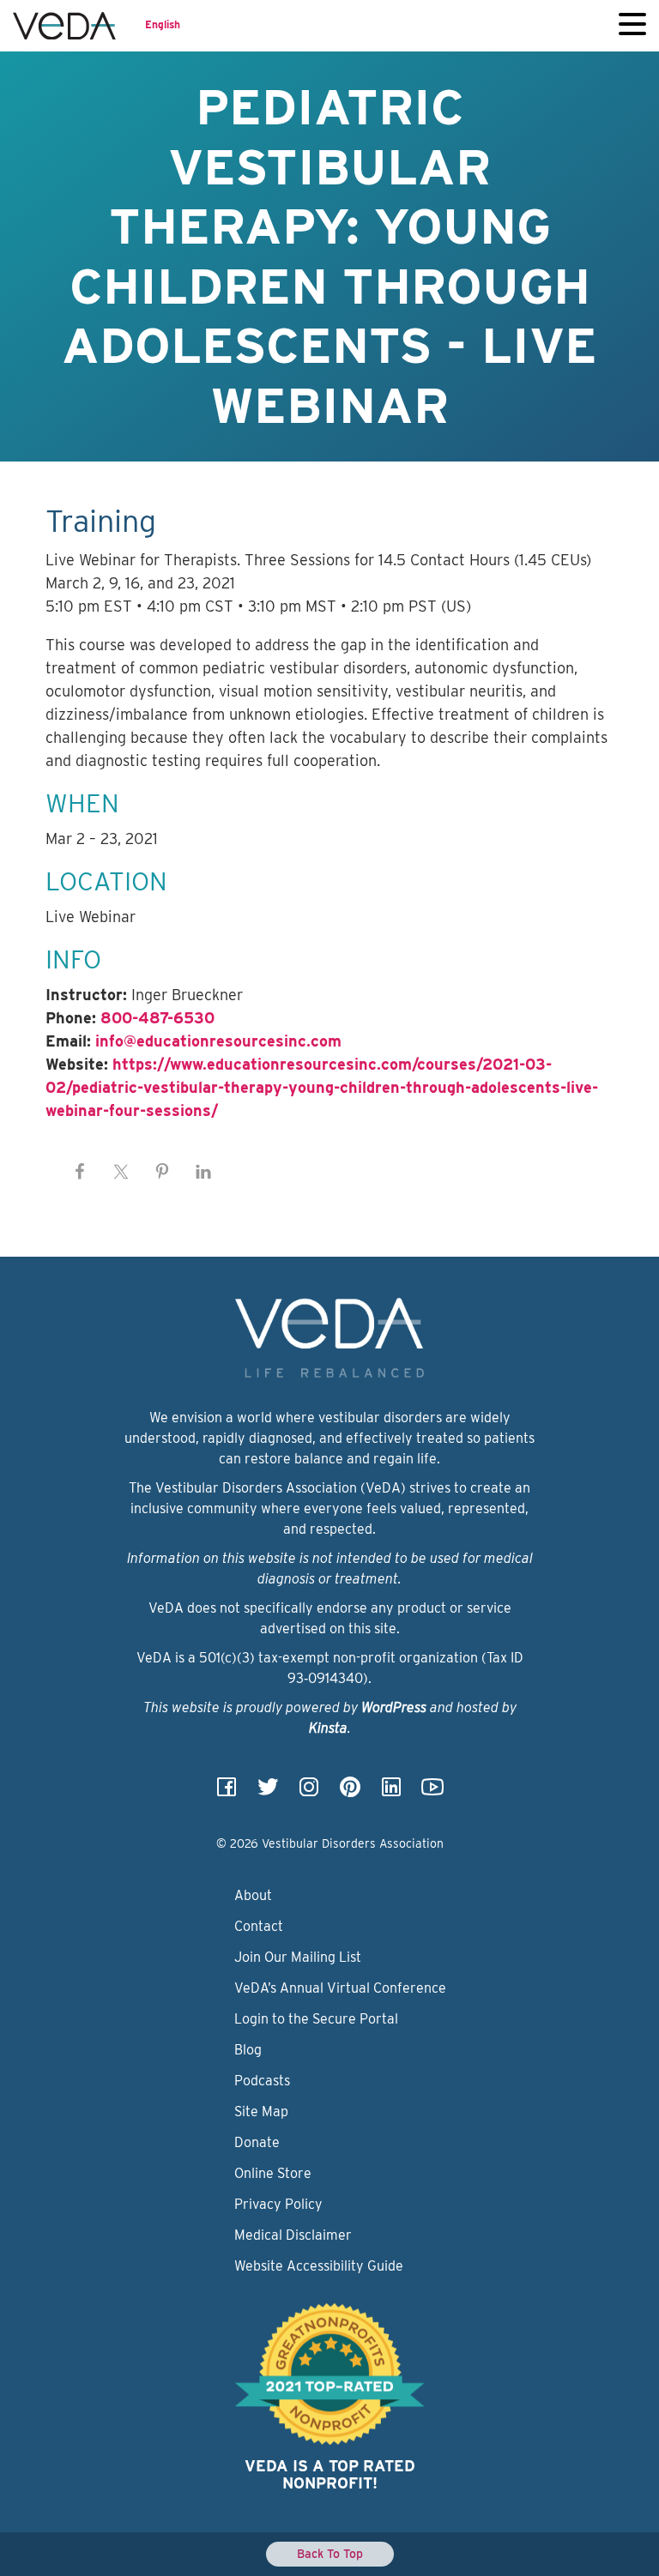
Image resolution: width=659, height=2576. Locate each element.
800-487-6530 (157, 1018)
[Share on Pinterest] (162, 1172)
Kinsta (328, 1728)
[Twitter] (268, 1792)
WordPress (394, 1707)
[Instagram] (309, 1792)
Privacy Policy (278, 2204)
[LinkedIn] (391, 1792)
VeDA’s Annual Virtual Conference (340, 1988)
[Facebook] (227, 1792)
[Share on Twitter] (121, 1172)
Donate (257, 2142)
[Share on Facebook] (80, 1172)
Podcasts (262, 2081)
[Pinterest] (350, 1792)
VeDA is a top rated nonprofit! (330, 2474)
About (253, 1895)
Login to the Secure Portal (316, 2019)
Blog (248, 2050)
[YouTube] (432, 1792)
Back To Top (330, 2554)
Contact (259, 1926)
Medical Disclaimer (293, 2235)
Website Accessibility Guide (319, 2266)
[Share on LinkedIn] (203, 1172)
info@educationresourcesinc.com (218, 1041)
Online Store (273, 2173)
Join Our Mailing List (298, 1957)
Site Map (261, 2111)
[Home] (64, 26)
